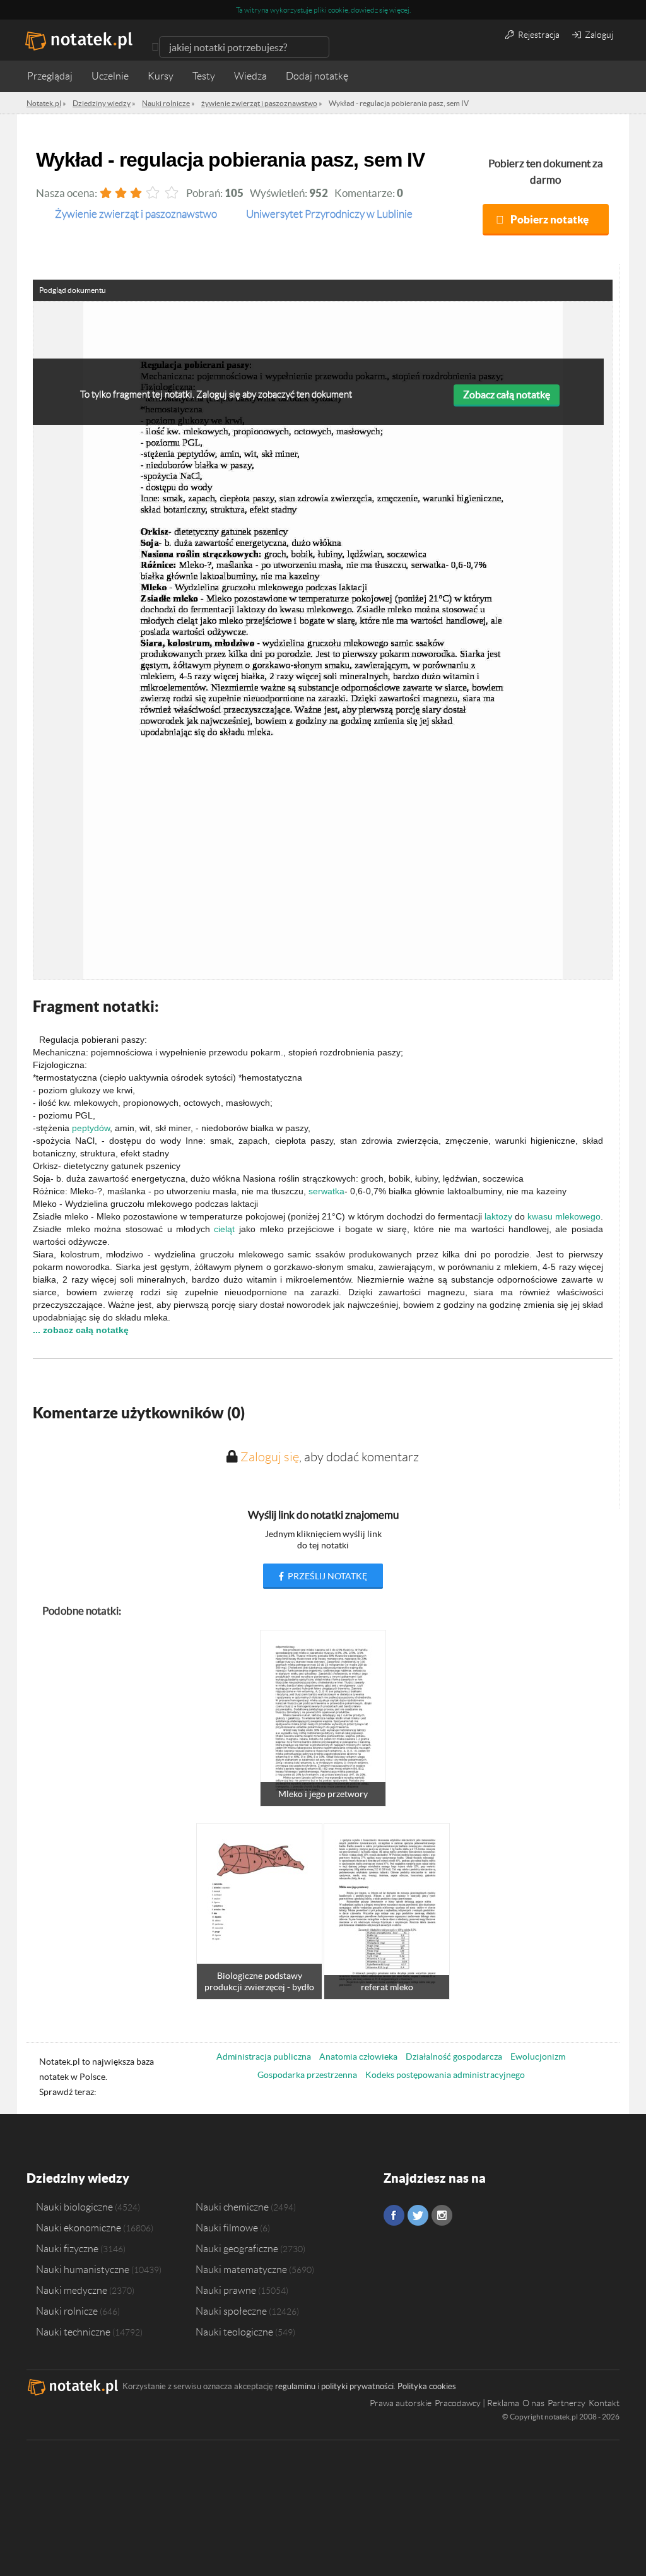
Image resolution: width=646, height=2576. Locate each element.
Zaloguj (598, 35)
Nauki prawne (226, 2290)
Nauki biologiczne (74, 2207)
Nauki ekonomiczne (79, 2228)
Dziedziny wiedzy (78, 2178)
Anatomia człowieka (358, 2057)
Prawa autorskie (401, 2403)
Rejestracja (538, 35)
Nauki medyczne (72, 2290)
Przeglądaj (50, 76)
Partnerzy (567, 2403)
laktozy (498, 1216)
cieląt (224, 1229)
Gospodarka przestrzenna (307, 2075)
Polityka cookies (427, 2386)
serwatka (326, 1191)
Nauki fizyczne (67, 2248)
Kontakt (604, 2403)
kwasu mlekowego (564, 1216)
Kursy (161, 76)
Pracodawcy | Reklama (477, 2403)
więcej (399, 10)
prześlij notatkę (326, 1576)
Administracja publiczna (264, 2057)
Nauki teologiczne (234, 2332)
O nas (533, 2403)
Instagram (442, 2215)
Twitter (418, 2215)
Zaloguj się (270, 1457)
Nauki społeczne (231, 2311)
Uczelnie (110, 76)
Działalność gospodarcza (454, 2057)
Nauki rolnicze (67, 2311)
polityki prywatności (357, 2386)
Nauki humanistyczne (83, 2269)
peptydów (91, 1128)
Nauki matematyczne (241, 2269)
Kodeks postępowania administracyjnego (445, 2075)
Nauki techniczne (73, 2332)
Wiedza (250, 76)
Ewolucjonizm (538, 2057)
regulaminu (295, 2386)
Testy (204, 76)
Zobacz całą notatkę (507, 395)
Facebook (394, 2215)
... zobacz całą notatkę (81, 1330)
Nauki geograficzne (237, 2248)
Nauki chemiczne (232, 2207)
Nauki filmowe (227, 2228)
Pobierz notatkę (549, 219)
